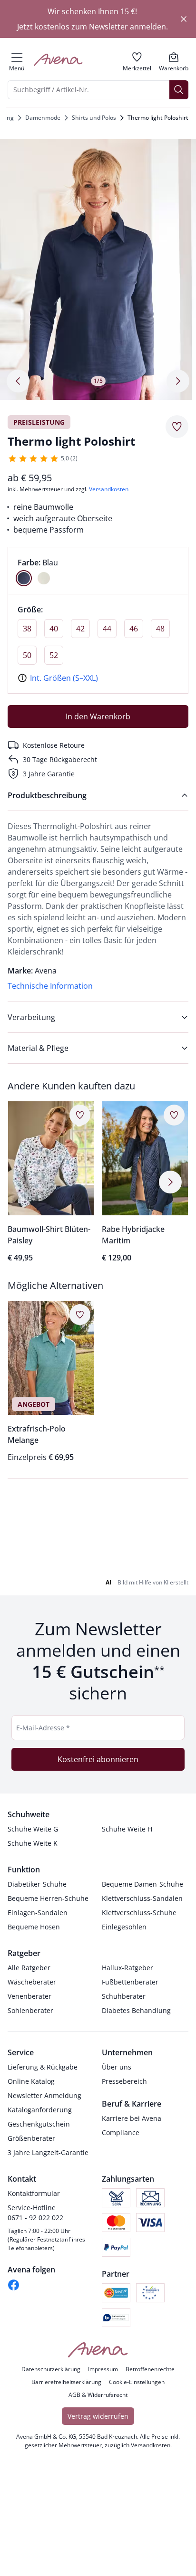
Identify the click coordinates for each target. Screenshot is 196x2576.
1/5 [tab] (98, 381)
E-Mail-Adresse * (43, 1746)
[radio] (24, 578)
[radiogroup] (98, 571)
